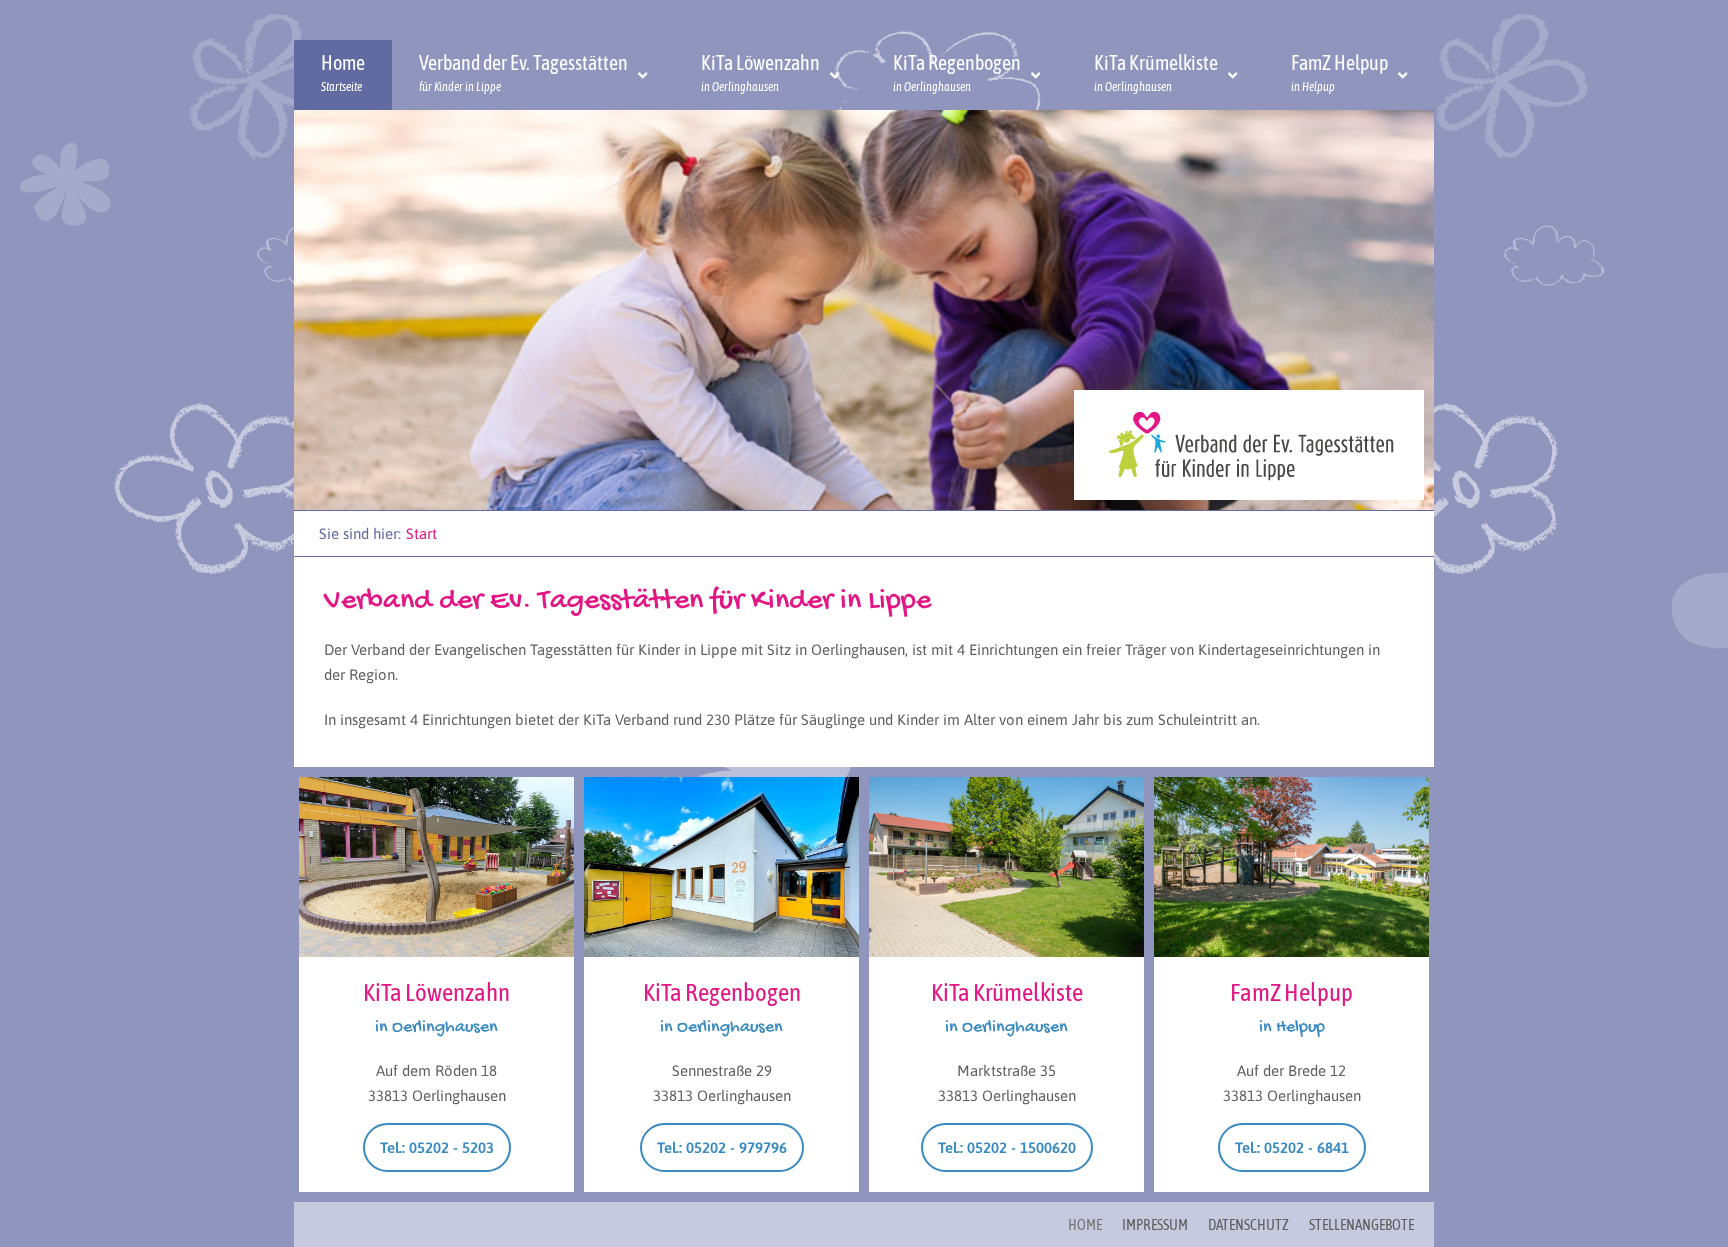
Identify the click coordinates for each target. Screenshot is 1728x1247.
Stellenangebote (1361, 1224)
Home (1085, 1224)
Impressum (1155, 1224)
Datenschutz (1248, 1224)
